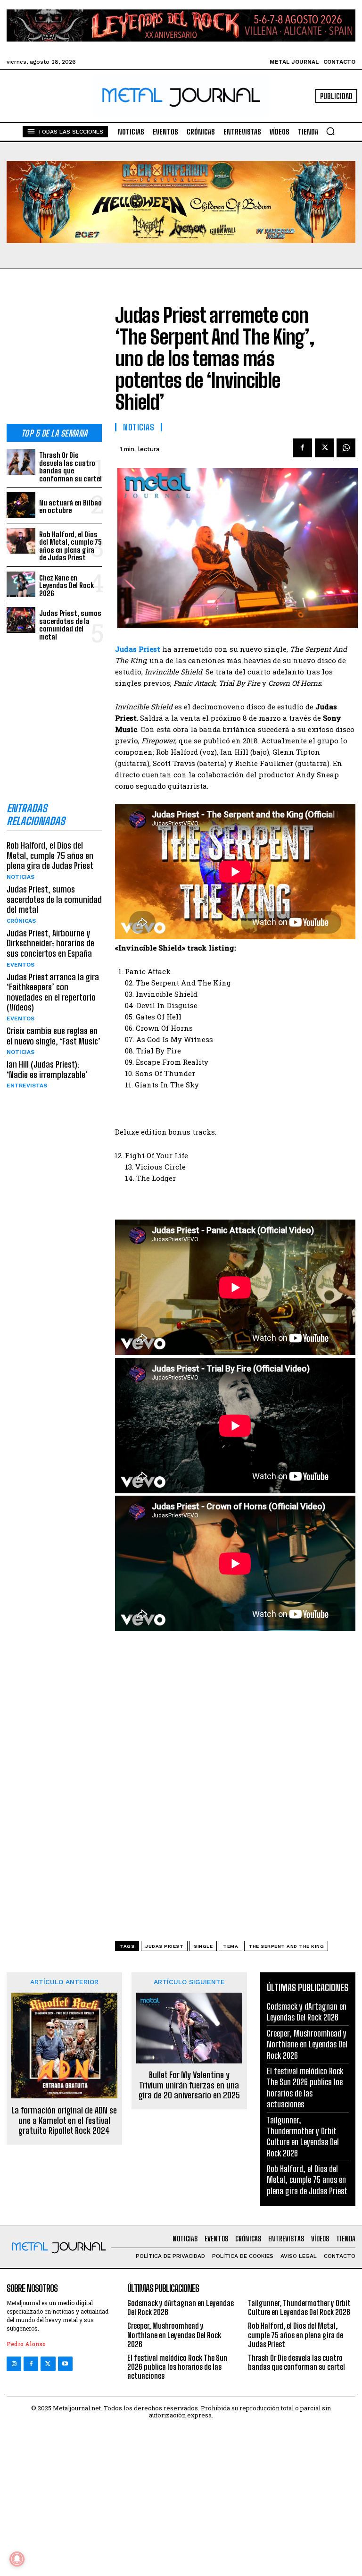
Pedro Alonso (26, 2344)
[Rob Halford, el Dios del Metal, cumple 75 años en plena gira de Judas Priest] (21, 541)
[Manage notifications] (17, 2559)
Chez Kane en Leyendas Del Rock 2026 (66, 585)
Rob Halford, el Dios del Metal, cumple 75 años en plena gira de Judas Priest (70, 546)
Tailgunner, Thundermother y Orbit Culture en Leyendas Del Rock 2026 (303, 2137)
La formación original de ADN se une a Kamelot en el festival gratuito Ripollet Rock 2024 (64, 2121)
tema (230, 1946)
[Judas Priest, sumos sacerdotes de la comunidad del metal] (21, 620)
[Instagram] (14, 2364)
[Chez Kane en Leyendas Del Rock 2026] (21, 585)
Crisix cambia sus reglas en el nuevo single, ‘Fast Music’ (53, 1036)
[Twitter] (48, 2364)
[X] (324, 448)
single (203, 1946)
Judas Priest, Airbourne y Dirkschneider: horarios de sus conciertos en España (50, 943)
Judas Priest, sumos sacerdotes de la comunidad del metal (70, 625)
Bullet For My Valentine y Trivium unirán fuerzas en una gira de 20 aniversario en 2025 (189, 2085)
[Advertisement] (54, 354)
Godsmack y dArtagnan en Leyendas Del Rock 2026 (307, 2012)
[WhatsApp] (346, 448)
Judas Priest (164, 1946)
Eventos (21, 965)
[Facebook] (303, 448)
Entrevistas (27, 1086)
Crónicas (21, 921)
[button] (330, 131)
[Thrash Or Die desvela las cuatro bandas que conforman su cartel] (21, 462)
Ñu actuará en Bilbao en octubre (70, 507)
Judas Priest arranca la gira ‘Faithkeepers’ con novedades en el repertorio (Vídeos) (53, 992)
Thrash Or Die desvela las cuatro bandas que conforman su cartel (70, 467)
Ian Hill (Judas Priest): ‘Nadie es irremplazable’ (47, 1069)
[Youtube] (65, 2364)
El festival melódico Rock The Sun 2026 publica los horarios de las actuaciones (305, 2088)
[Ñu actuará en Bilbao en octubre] (21, 505)
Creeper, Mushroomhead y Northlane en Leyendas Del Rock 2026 (307, 2044)
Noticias (21, 877)
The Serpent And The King (286, 1946)
